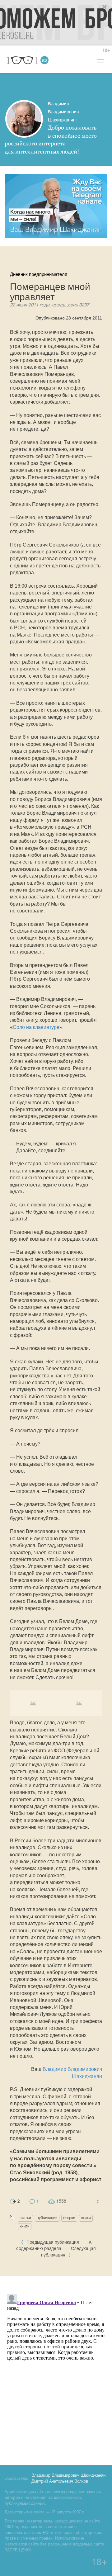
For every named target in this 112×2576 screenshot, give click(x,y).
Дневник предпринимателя (39, 274)
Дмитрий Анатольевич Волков (60, 2482)
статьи (25, 2218)
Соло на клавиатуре (36, 1027)
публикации (47, 2218)
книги (25, 2226)
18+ (106, 51)
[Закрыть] (105, 7)
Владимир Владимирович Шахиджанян (68, 2476)
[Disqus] (56, 2370)
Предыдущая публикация (53, 2243)
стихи (86, 2218)
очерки (69, 2218)
